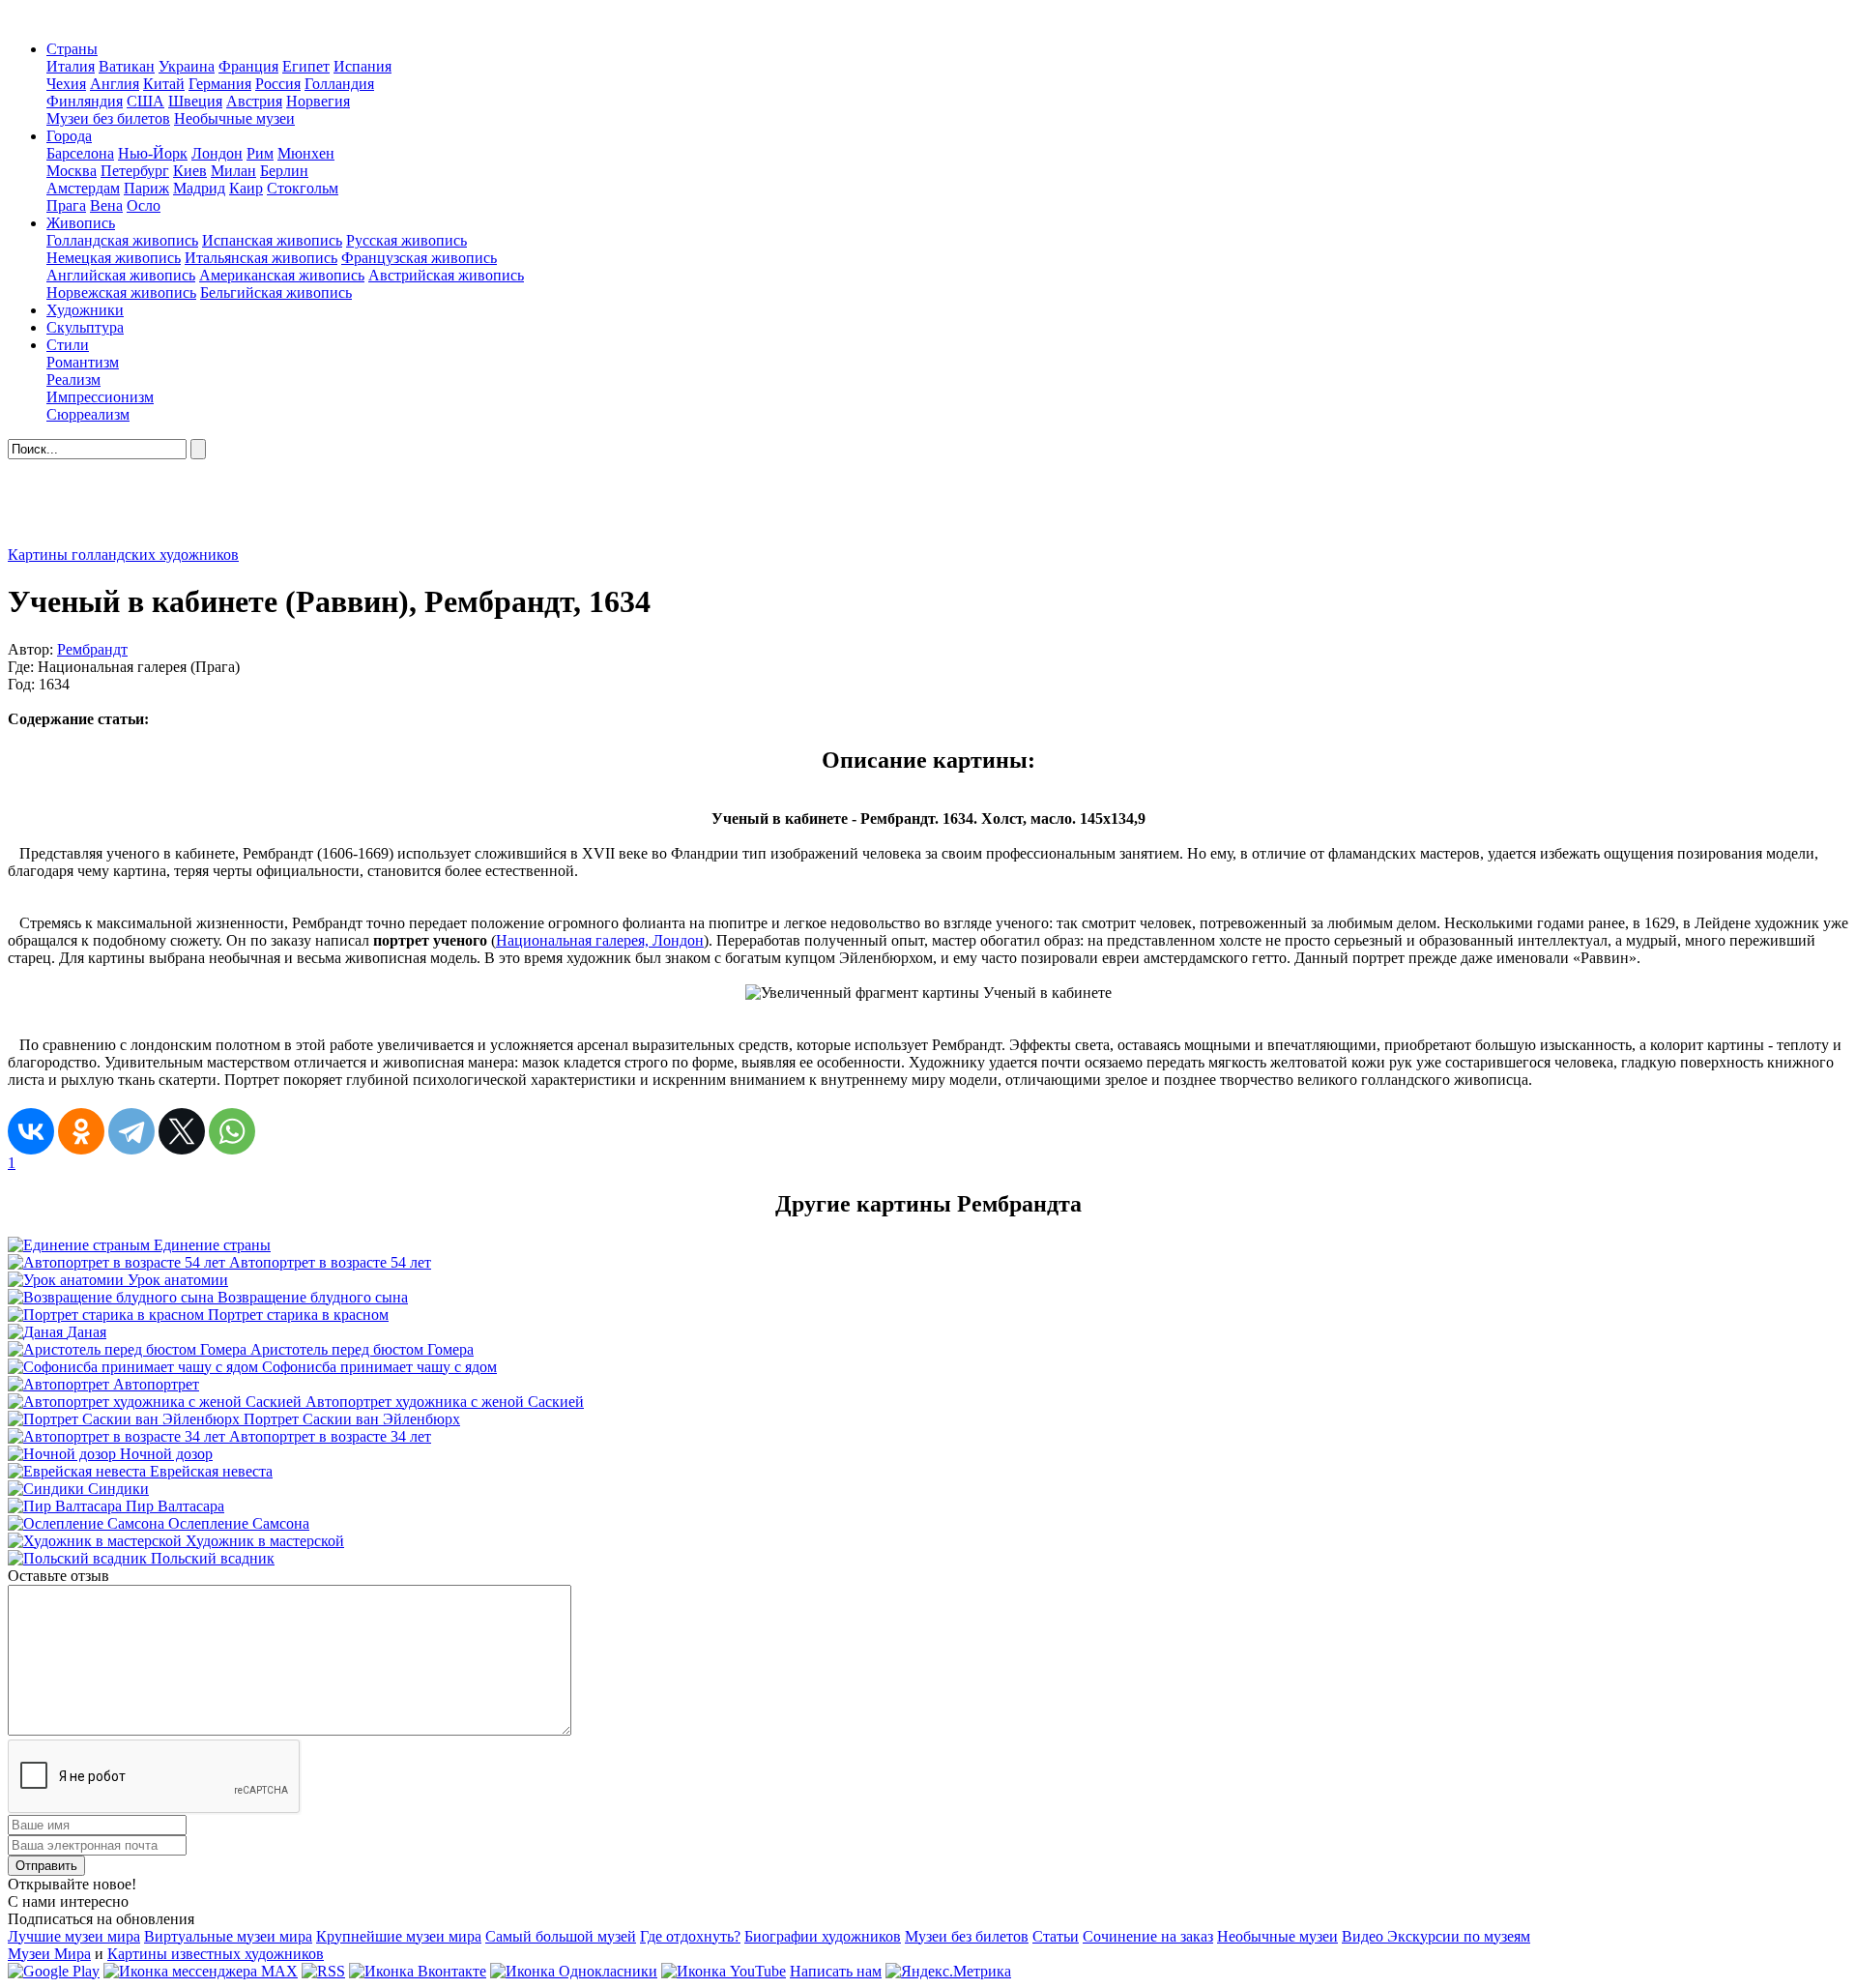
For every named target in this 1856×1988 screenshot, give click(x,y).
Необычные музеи (234, 118)
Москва (72, 171)
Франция (248, 66)
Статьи (1056, 1936)
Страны (72, 49)
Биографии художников (823, 1936)
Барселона (80, 153)
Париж (146, 188)
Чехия (66, 84)
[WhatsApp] (232, 1131)
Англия (115, 84)
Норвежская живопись (121, 292)
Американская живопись (282, 275)
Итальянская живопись (261, 258)
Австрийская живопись (446, 275)
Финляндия (85, 101)
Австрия (254, 101)
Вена (106, 205)
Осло (144, 205)
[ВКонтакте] (31, 1131)
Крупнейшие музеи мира (399, 1936)
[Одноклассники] (81, 1131)
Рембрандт (92, 649)
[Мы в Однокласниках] (574, 1971)
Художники (85, 310)
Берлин (284, 171)
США (145, 101)
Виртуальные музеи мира (228, 1936)
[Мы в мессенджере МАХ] (201, 1971)
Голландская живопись (122, 240)
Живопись (81, 223)
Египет (306, 66)
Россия (278, 84)
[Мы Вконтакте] (418, 1971)
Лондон (217, 153)
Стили (68, 345)
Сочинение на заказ (1148, 1936)
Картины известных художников (216, 1954)
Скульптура (85, 327)
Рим (260, 153)
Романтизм (83, 362)
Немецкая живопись (114, 258)
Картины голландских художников (123, 555)
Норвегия (318, 101)
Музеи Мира (49, 1954)
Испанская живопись (272, 240)
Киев (190, 171)
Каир (246, 188)
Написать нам (836, 1971)
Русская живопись (406, 240)
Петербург (135, 171)
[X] (182, 1131)
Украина (187, 66)
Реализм (73, 380)
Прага (66, 205)
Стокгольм (303, 188)
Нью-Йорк (153, 153)
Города (69, 136)
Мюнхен (306, 153)
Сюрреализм (88, 414)
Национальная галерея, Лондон (600, 940)
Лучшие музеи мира (74, 1936)
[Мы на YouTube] (724, 1971)
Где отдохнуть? (690, 1936)
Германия (220, 84)
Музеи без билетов (108, 118)
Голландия (339, 84)
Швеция (195, 101)
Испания (362, 66)
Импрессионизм (100, 397)
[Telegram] (131, 1131)
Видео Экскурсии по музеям (1436, 1936)
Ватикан (127, 66)
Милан (233, 171)
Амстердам (83, 188)
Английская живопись (121, 275)
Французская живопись (419, 258)
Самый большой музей (561, 1936)
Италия (71, 66)
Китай (164, 84)
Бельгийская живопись (276, 292)
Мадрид (199, 188)
